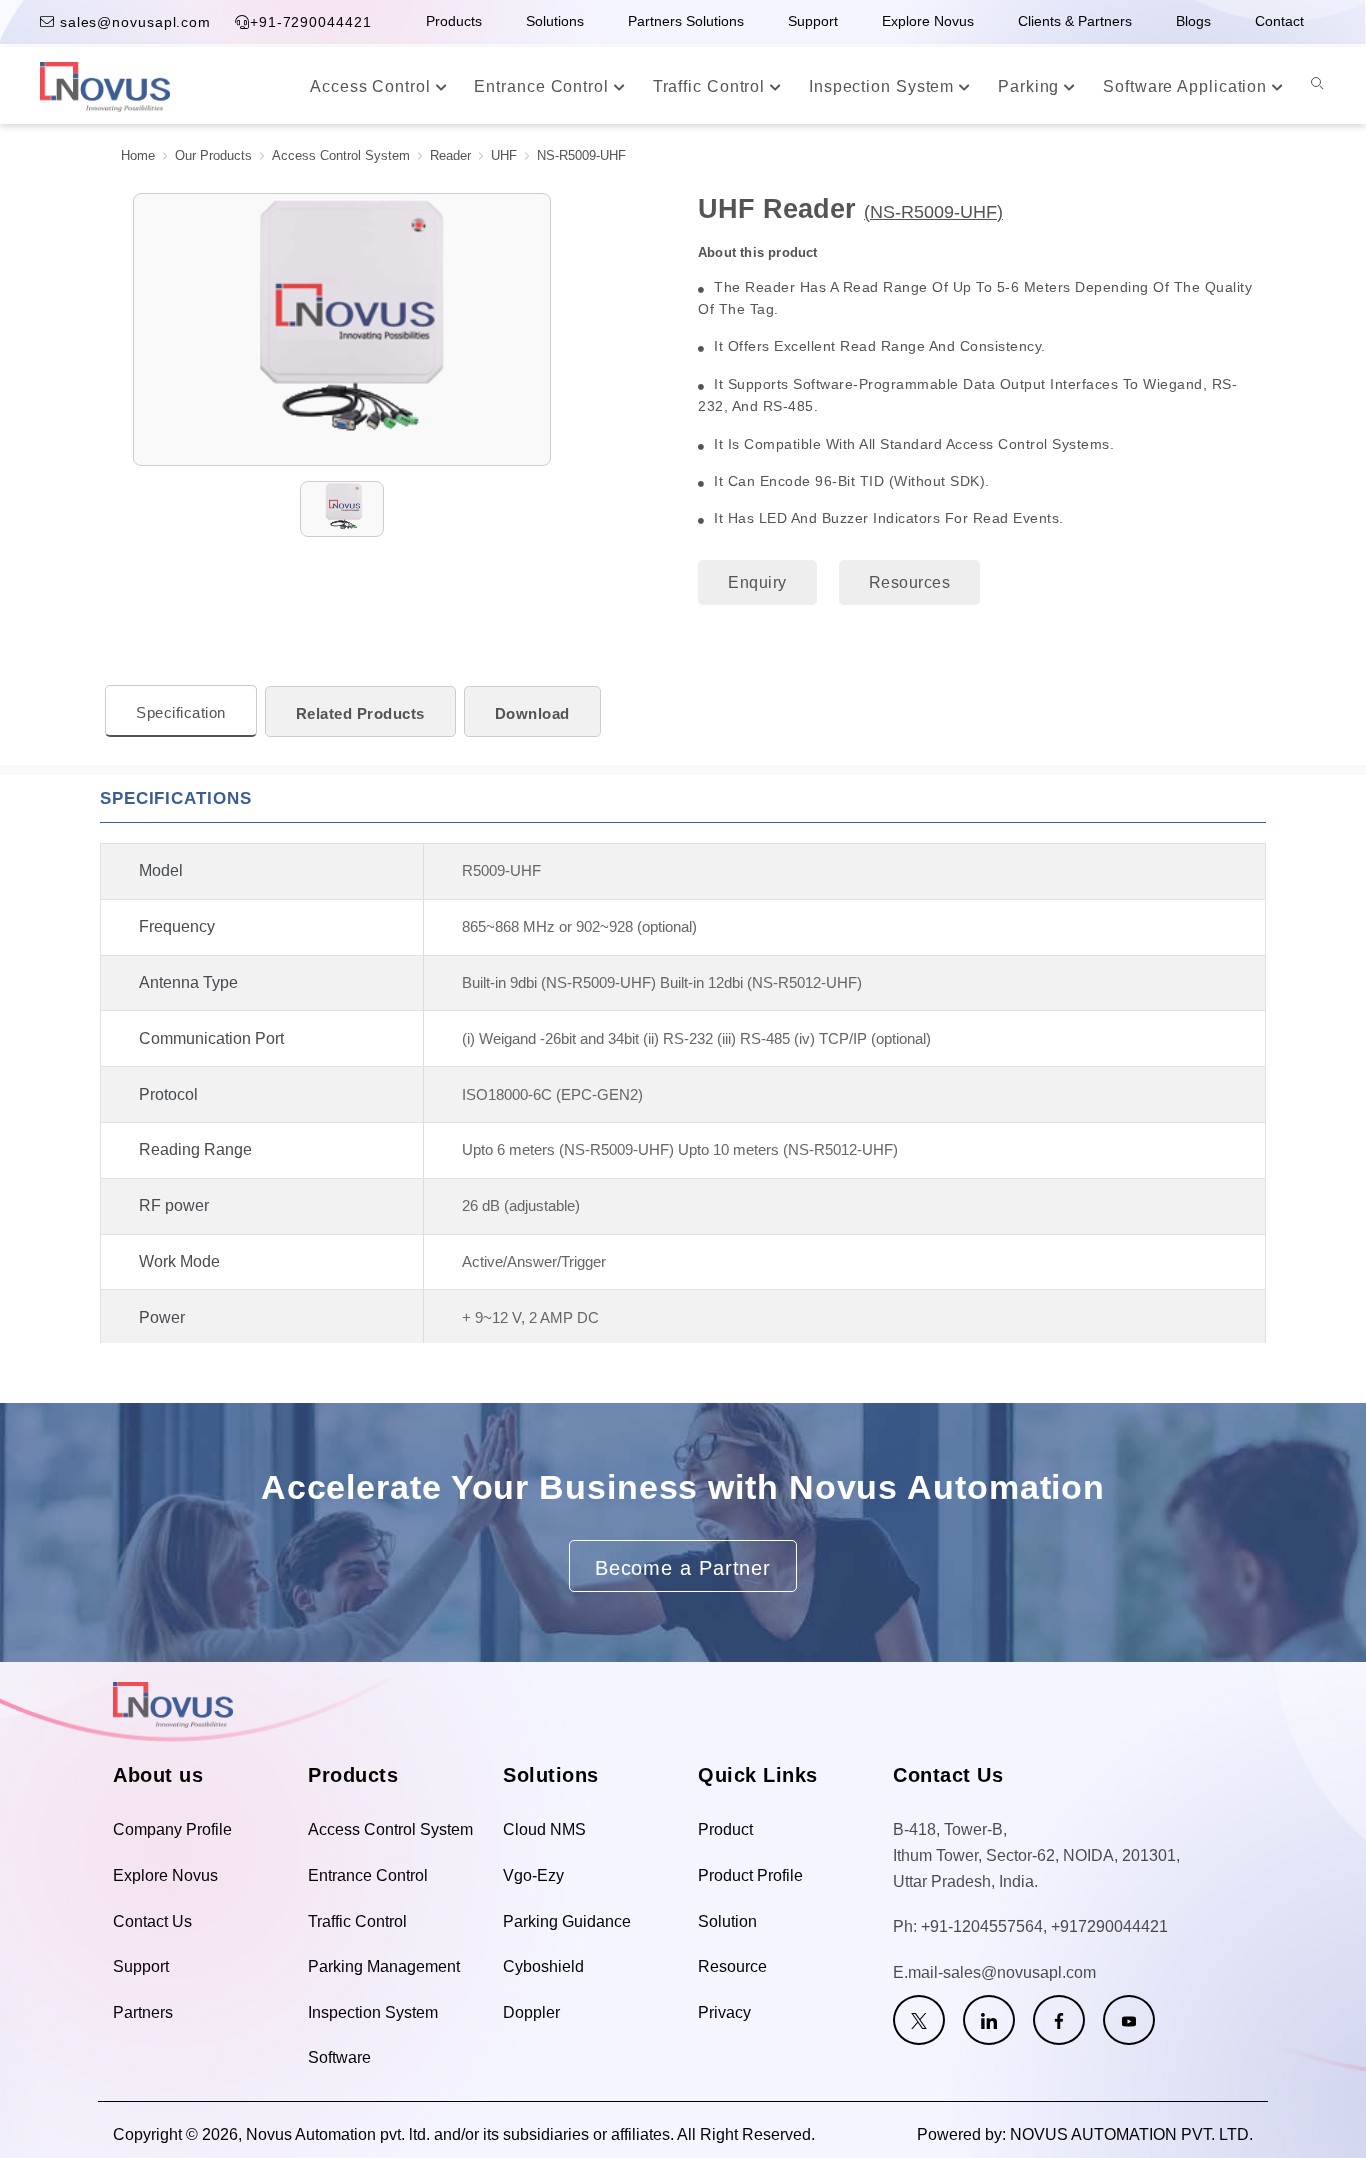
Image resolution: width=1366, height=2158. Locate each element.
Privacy (724, 2012)
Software (339, 2057)
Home (138, 156)
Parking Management (384, 1966)
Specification (181, 712)
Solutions (555, 21)
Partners (143, 2012)
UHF (504, 156)
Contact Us (152, 1921)
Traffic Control (711, 86)
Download (532, 713)
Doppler (531, 2012)
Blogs (1193, 21)
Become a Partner (683, 1568)
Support (813, 21)
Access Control (373, 86)
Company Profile (172, 1829)
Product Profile (750, 1875)
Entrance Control (543, 86)
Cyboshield (543, 1966)
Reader (450, 156)
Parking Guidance (567, 1921)
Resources (910, 582)
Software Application (1187, 86)
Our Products (213, 156)
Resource (732, 1966)
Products (454, 21)
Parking (1031, 86)
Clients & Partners (1075, 21)
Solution (727, 1921)
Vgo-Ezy (533, 1875)
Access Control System (341, 156)
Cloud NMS (544, 1829)
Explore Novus (928, 21)
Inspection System (884, 86)
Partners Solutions (686, 21)
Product (725, 1829)
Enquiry (757, 582)
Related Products (360, 713)
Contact (1279, 21)
